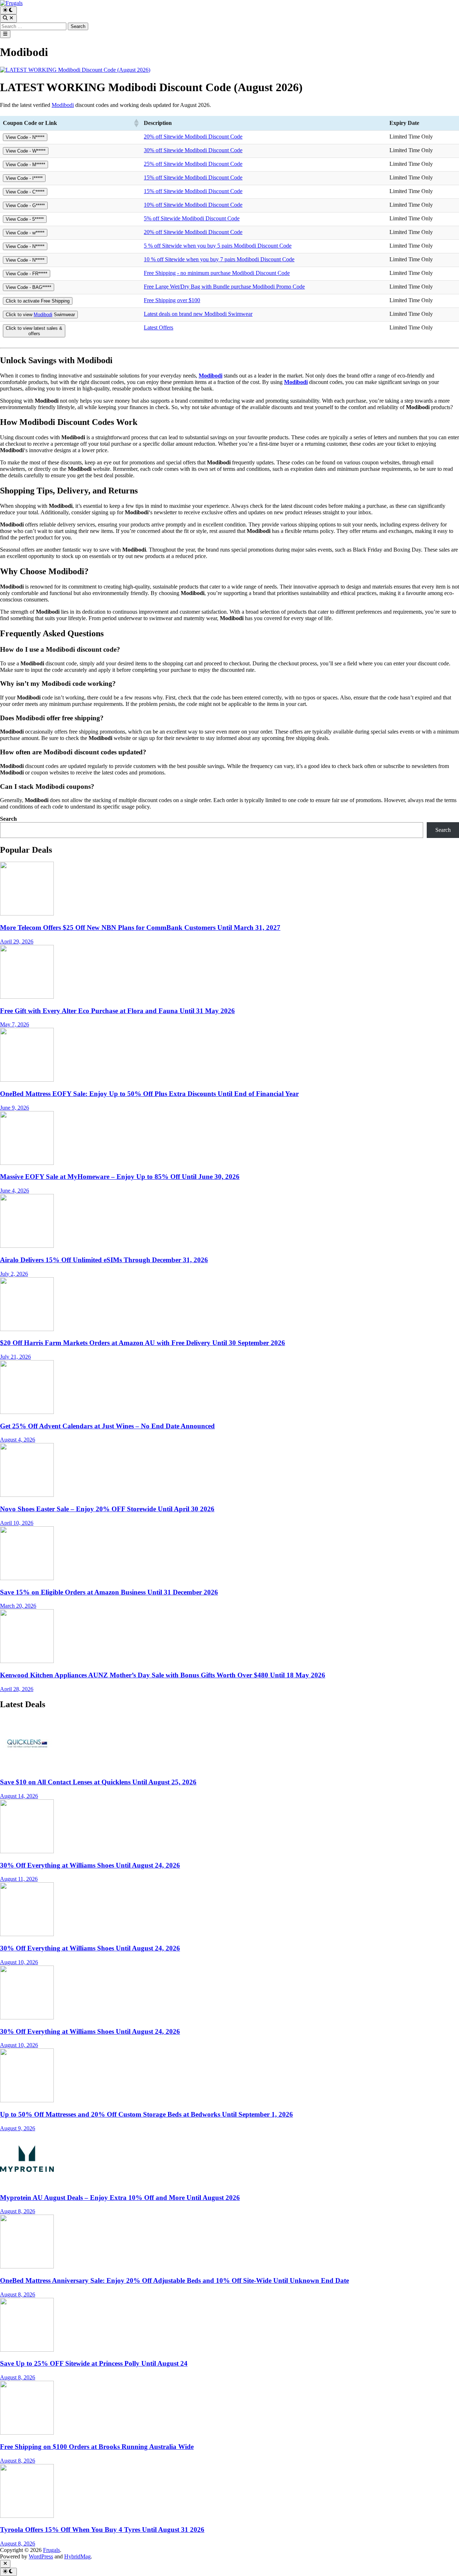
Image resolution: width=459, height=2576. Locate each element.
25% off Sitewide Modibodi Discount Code (193, 164)
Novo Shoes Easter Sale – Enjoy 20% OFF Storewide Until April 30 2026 (107, 1509)
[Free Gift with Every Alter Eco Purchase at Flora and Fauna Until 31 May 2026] (27, 997)
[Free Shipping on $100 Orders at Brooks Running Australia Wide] (27, 2433)
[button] (136, 123)
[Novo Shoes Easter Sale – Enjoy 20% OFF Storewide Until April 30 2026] (27, 1495)
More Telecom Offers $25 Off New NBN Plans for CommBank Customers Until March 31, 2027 (140, 928)
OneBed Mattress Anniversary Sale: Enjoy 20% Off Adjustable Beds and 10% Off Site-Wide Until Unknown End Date (174, 2280)
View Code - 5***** (25, 219)
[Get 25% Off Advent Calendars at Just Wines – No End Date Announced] (27, 1412)
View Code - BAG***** (29, 287)
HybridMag (77, 2556)
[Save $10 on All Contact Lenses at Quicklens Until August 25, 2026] (27, 1768)
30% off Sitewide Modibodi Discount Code (193, 150)
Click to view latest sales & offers (34, 331)
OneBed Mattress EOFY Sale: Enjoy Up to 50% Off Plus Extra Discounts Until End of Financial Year (149, 1094)
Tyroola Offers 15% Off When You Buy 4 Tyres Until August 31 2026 (102, 2530)
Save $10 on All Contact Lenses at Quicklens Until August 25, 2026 (98, 1782)
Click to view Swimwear (40, 315)
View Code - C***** (25, 192)
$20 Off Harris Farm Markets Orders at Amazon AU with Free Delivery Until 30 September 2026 (143, 1343)
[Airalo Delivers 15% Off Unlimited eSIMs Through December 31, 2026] (27, 1246)
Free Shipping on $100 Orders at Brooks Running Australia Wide (97, 2447)
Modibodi (63, 105)
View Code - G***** (25, 205)
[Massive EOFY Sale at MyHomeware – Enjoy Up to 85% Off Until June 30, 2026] (27, 1163)
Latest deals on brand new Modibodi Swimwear (198, 314)
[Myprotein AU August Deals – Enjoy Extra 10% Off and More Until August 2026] (27, 2184)
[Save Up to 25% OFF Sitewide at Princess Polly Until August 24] (27, 2350)
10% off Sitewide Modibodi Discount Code (193, 205)
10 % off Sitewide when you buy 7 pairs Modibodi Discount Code (219, 259)
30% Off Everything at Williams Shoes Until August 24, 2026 (90, 1865)
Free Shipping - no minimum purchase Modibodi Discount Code (217, 273)
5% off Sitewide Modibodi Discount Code (192, 218)
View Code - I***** (24, 178)
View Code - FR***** (27, 274)
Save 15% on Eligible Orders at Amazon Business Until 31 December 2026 (109, 1592)
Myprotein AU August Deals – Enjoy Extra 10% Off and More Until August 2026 (120, 2198)
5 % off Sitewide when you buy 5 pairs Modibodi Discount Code (218, 246)
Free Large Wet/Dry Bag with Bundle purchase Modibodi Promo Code (224, 287)
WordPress (41, 2556)
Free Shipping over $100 (172, 300)
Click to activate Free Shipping (38, 301)
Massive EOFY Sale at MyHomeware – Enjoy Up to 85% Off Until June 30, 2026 (120, 1177)
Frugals (51, 2550)
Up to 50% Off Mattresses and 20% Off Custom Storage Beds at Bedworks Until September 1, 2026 (146, 2114)
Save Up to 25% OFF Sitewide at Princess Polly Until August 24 (94, 2363)
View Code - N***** (25, 137)
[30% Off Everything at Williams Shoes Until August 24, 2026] (27, 1851)
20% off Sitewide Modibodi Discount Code (193, 137)
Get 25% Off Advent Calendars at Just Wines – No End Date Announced (107, 1426)
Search (8, 819)
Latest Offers (158, 327)
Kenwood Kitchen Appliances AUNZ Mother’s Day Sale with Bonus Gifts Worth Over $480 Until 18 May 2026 (163, 1675)
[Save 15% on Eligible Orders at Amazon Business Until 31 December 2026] (27, 1578)
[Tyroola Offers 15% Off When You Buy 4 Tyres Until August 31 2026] (27, 2516)
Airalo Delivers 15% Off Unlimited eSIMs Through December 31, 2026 (104, 1260)
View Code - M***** (25, 165)
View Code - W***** (26, 151)
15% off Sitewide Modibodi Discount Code (193, 177)
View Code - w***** (25, 233)
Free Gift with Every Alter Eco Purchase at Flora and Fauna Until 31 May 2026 (117, 1011)
